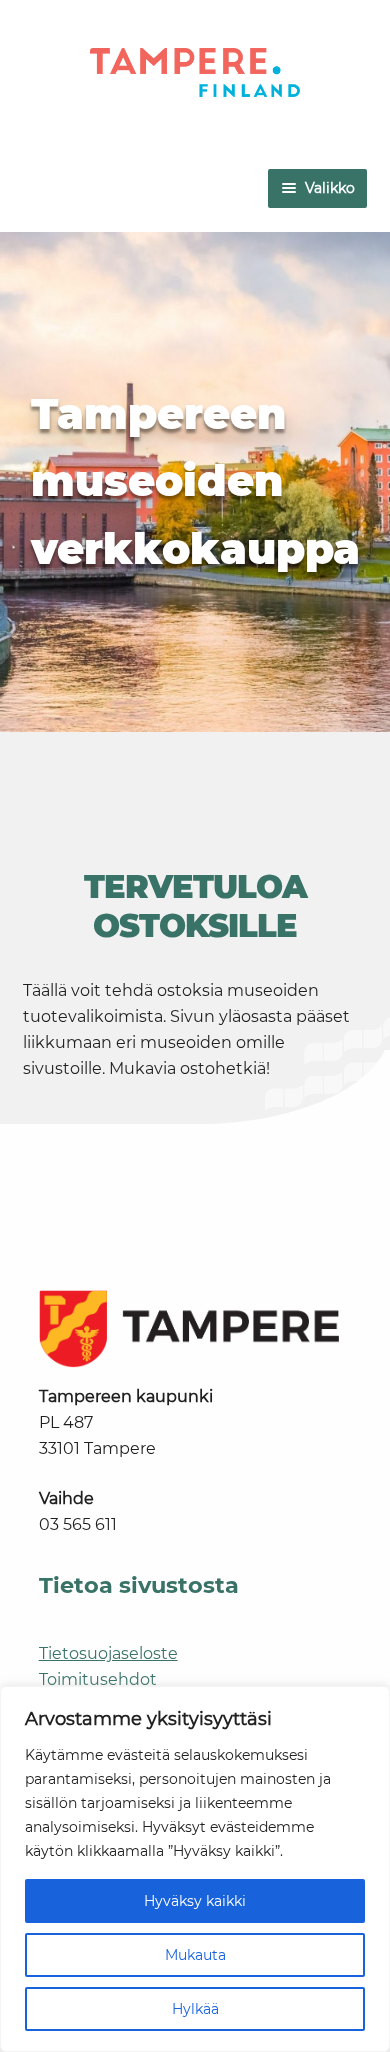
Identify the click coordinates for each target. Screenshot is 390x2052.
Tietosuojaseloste (108, 1653)
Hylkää (195, 2009)
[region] (195, 1869)
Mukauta (195, 1955)
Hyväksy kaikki (195, 1901)
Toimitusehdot (98, 1679)
